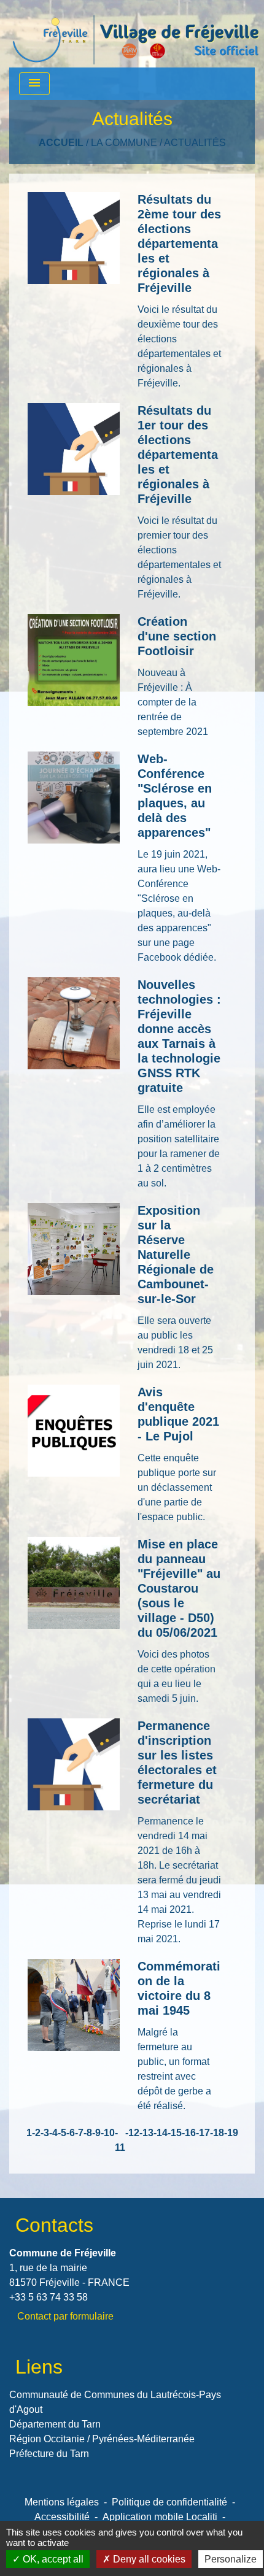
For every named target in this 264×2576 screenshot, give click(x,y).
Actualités (195, 143)
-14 (161, 2133)
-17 (203, 2133)
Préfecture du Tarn (49, 2454)
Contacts (54, 2225)
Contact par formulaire (65, 2316)
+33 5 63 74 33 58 (49, 2297)
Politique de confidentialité (169, 2502)
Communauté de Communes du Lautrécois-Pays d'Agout (115, 2402)
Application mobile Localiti (160, 2517)
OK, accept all (52, 2559)
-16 (189, 2133)
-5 (62, 2133)
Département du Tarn (55, 2424)
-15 (175, 2133)
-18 (217, 2133)
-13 (146, 2133)
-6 (71, 2133)
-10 (108, 2133)
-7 (79, 2133)
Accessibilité (62, 2517)
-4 (53, 2133)
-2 (36, 2133)
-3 (45, 2133)
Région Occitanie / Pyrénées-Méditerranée (102, 2439)
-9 (96, 2133)
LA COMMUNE (124, 143)
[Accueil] (136, 34)
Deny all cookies (148, 2559)
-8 (88, 2133)
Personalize (231, 2559)
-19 (231, 2133)
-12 (132, 2133)
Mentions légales (62, 2502)
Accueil (61, 143)
